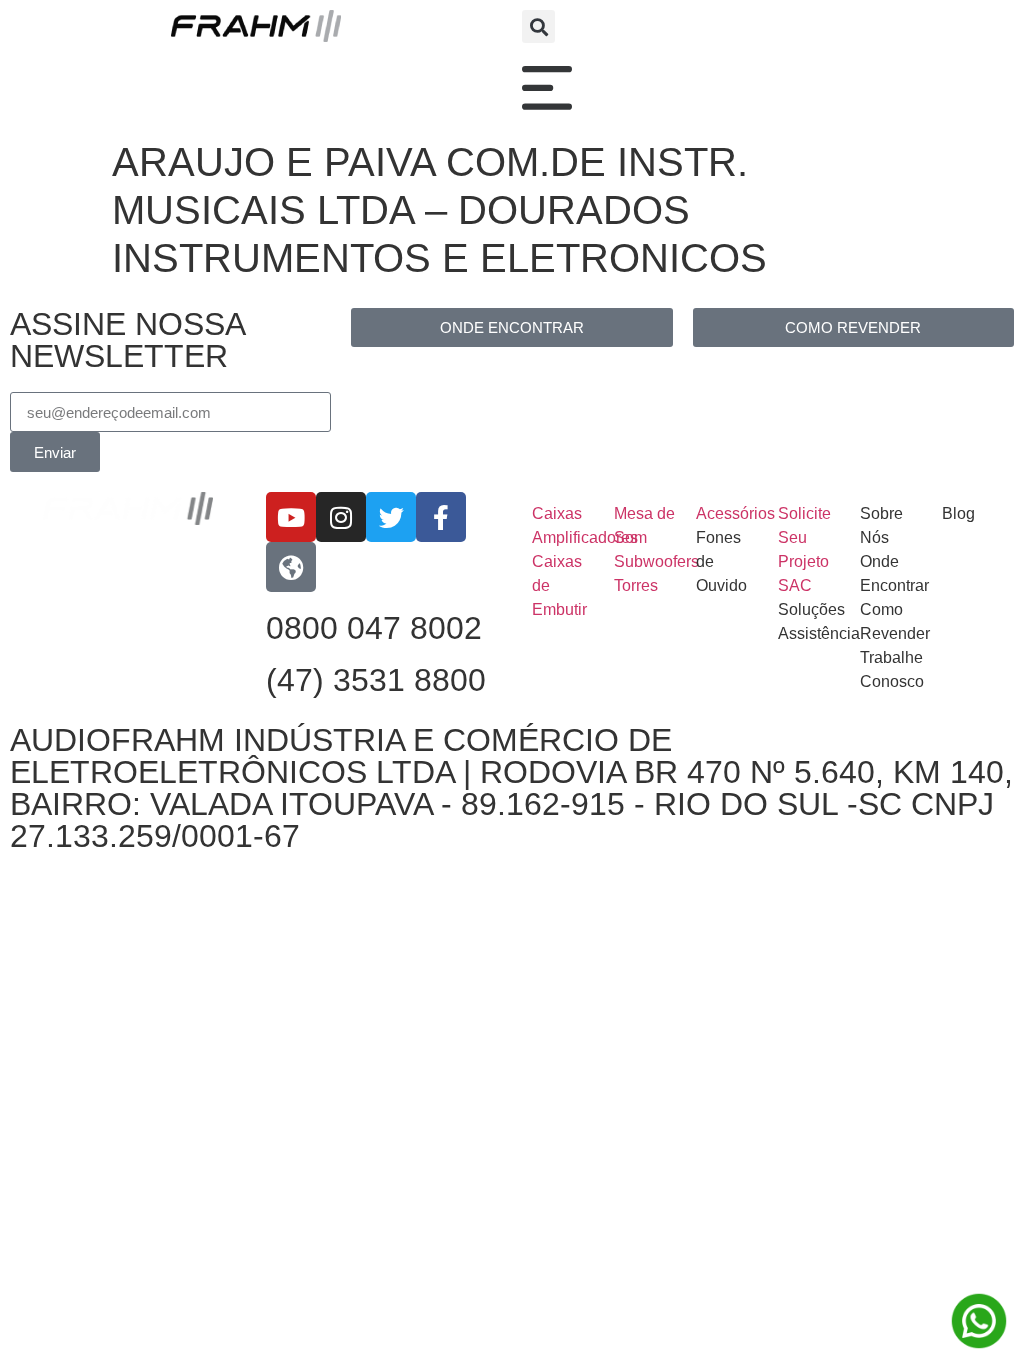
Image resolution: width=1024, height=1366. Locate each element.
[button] (538, 26)
